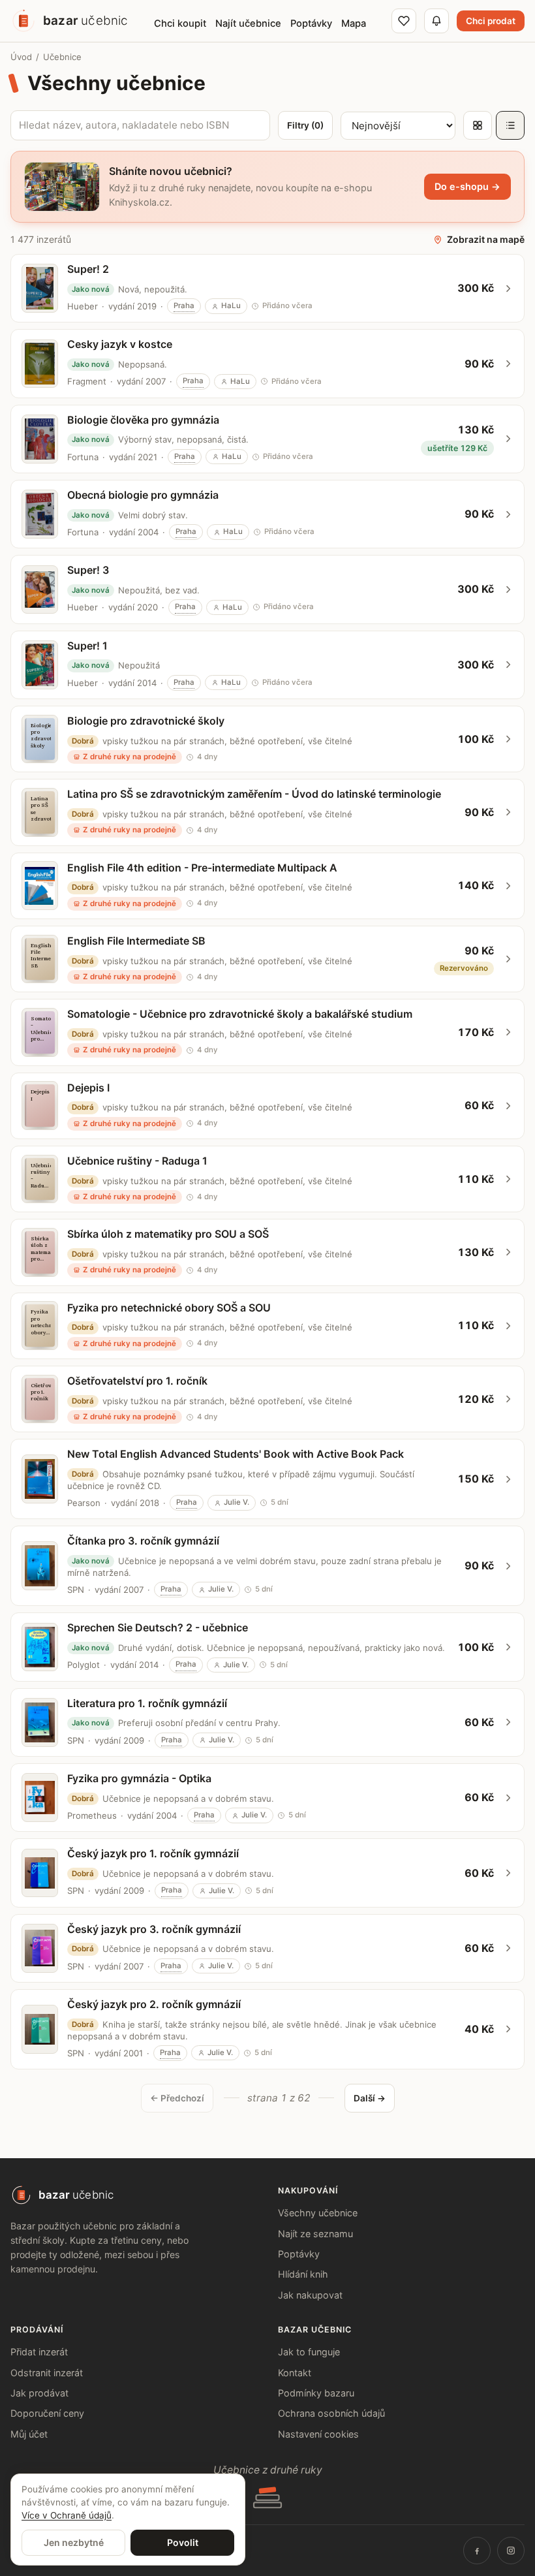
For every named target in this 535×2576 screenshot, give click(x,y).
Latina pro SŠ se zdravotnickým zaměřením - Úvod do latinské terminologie (254, 794)
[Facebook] (477, 2551)
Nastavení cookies (318, 2434)
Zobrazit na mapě (486, 239)
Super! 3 (88, 570)
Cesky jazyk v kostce (120, 344)
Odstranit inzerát (47, 2373)
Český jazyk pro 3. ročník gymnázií (154, 1929)
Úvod (21, 57)
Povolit (183, 2542)
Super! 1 (87, 646)
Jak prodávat (39, 2393)
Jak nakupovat (310, 2295)
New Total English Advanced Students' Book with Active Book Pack (236, 1454)
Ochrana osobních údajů (331, 2413)
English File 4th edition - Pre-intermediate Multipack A (202, 868)
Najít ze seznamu (315, 2234)
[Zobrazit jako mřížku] (478, 125)
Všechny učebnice (318, 2213)
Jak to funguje (309, 2352)
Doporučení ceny (47, 2413)
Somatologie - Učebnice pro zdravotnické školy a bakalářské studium (240, 1014)
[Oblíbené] (404, 21)
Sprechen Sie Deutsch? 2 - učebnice (158, 1627)
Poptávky (299, 2254)
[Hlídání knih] (436, 21)
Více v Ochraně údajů (67, 2515)
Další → (370, 2098)
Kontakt (295, 2373)
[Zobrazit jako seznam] (510, 125)
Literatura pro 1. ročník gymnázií (147, 1703)
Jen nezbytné (74, 2542)
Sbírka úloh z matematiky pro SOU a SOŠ (168, 1234)
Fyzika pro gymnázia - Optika (139, 1778)
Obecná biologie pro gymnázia (143, 495)
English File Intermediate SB (136, 941)
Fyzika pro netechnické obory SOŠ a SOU (169, 1308)
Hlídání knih (303, 2274)
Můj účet (29, 2434)
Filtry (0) (305, 125)
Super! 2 (88, 269)
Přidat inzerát (39, 2352)
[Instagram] (511, 2551)
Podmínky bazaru (316, 2393)
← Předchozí (177, 2098)
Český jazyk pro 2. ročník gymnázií (154, 2004)
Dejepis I (88, 1088)
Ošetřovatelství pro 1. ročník (137, 1381)
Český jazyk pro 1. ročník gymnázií (153, 1853)
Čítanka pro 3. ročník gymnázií (143, 1541)
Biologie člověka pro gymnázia (143, 420)
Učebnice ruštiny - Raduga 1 (137, 1161)
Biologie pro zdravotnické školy (146, 721)
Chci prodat (491, 21)
